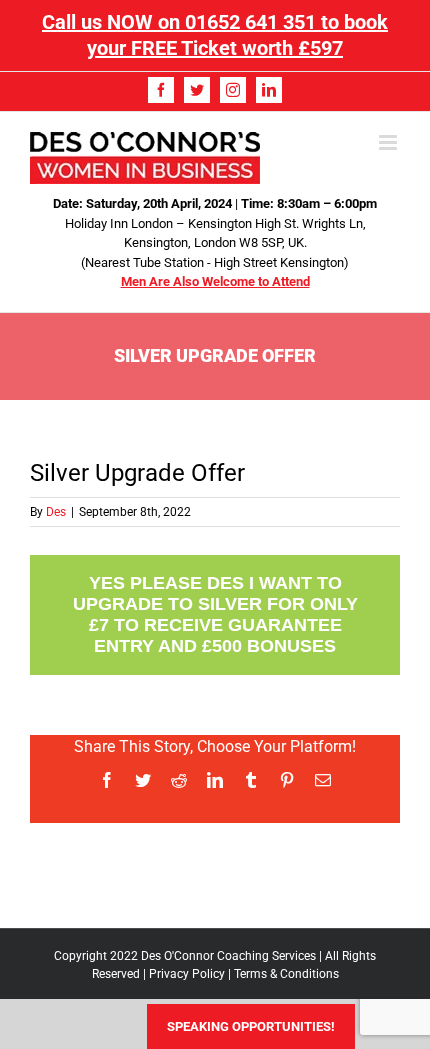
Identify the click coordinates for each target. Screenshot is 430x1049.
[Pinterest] (287, 780)
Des (56, 512)
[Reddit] (179, 780)
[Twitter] (197, 90)
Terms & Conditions (286, 974)
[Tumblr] (251, 780)
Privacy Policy (187, 974)
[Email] (323, 780)
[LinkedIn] (269, 90)
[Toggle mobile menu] (389, 142)
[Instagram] (233, 90)
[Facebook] (161, 90)
